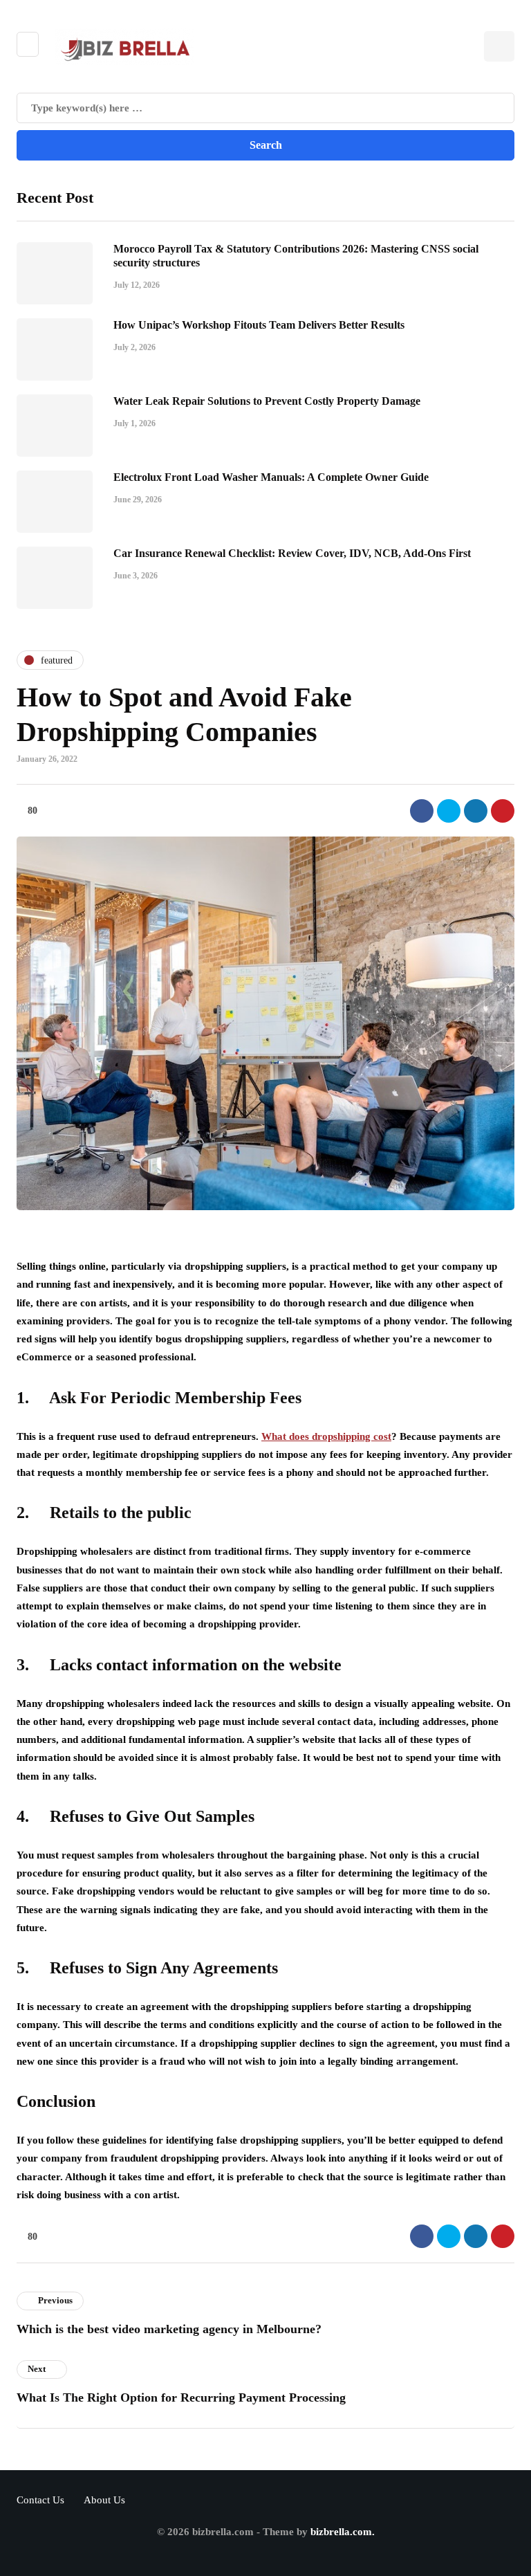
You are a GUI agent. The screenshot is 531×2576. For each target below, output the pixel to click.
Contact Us (40, 2500)
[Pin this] (503, 811)
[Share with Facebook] (422, 811)
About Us (104, 2500)
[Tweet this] (449, 811)
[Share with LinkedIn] (476, 811)
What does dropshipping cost (326, 1436)
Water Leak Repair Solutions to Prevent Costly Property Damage (267, 401)
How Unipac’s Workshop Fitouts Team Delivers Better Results (259, 325)
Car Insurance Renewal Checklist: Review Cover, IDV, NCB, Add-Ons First (292, 553)
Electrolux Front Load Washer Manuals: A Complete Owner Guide (271, 477)
